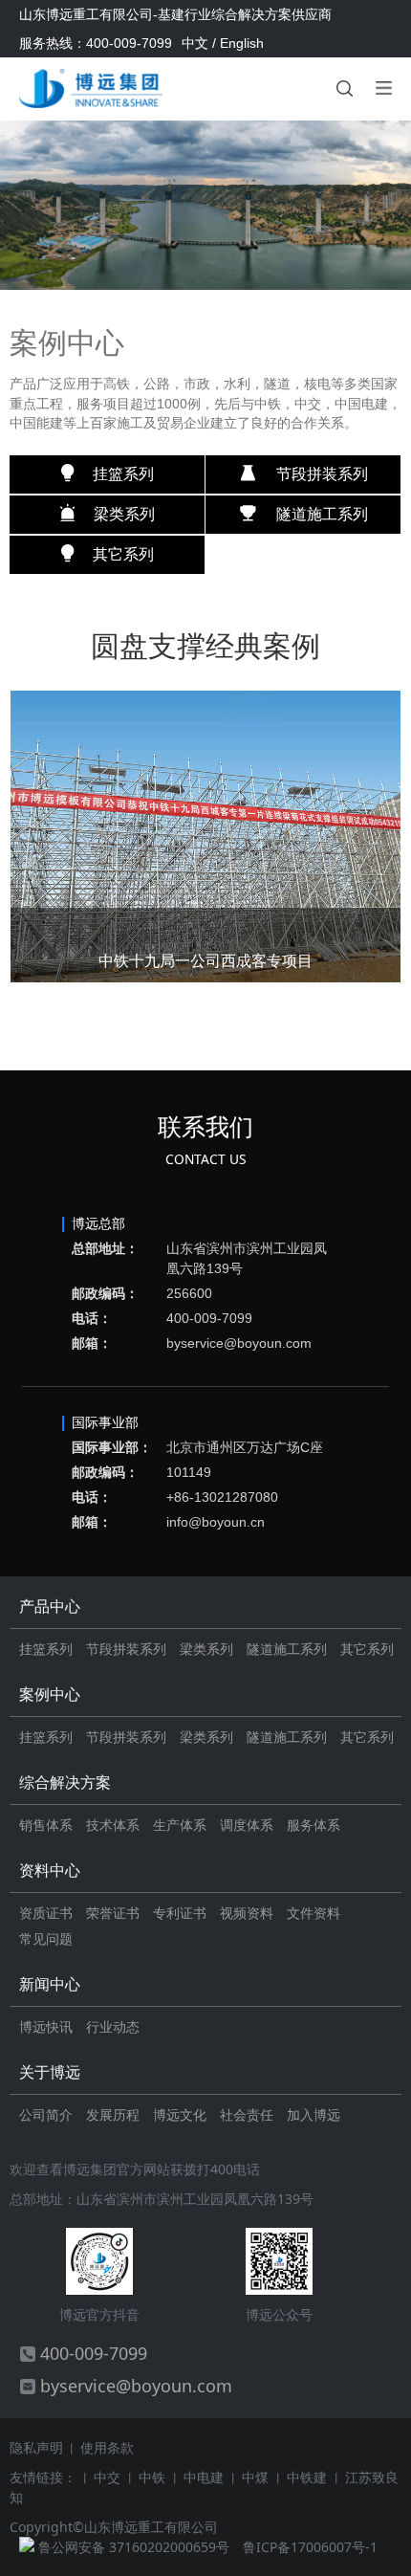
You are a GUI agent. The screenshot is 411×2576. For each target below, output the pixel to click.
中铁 (154, 2477)
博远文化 (180, 2114)
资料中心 (50, 1871)
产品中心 (50, 1607)
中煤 (257, 2477)
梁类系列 (206, 1649)
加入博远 (314, 2114)
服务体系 (314, 1825)
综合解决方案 (65, 1783)
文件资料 (314, 1913)
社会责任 (247, 2114)
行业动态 (113, 2026)
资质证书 (46, 1913)
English (242, 43)
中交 (109, 2477)
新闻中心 (50, 1984)
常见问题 (46, 1938)
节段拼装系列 (126, 1649)
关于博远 (50, 2072)
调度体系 (247, 1825)
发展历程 (113, 2114)
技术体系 (113, 1825)
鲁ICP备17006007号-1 (310, 2547)
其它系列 (367, 1649)
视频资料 (247, 1913)
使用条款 (107, 2447)
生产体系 (180, 1825)
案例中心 (50, 1695)
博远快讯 (46, 2026)
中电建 (205, 2477)
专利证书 (180, 1913)
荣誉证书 (113, 1913)
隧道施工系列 (287, 1649)
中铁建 (309, 2477)
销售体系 (46, 1825)
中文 (195, 43)
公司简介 (46, 2114)
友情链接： (43, 2477)
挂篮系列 (46, 1649)
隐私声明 (36, 2447)
